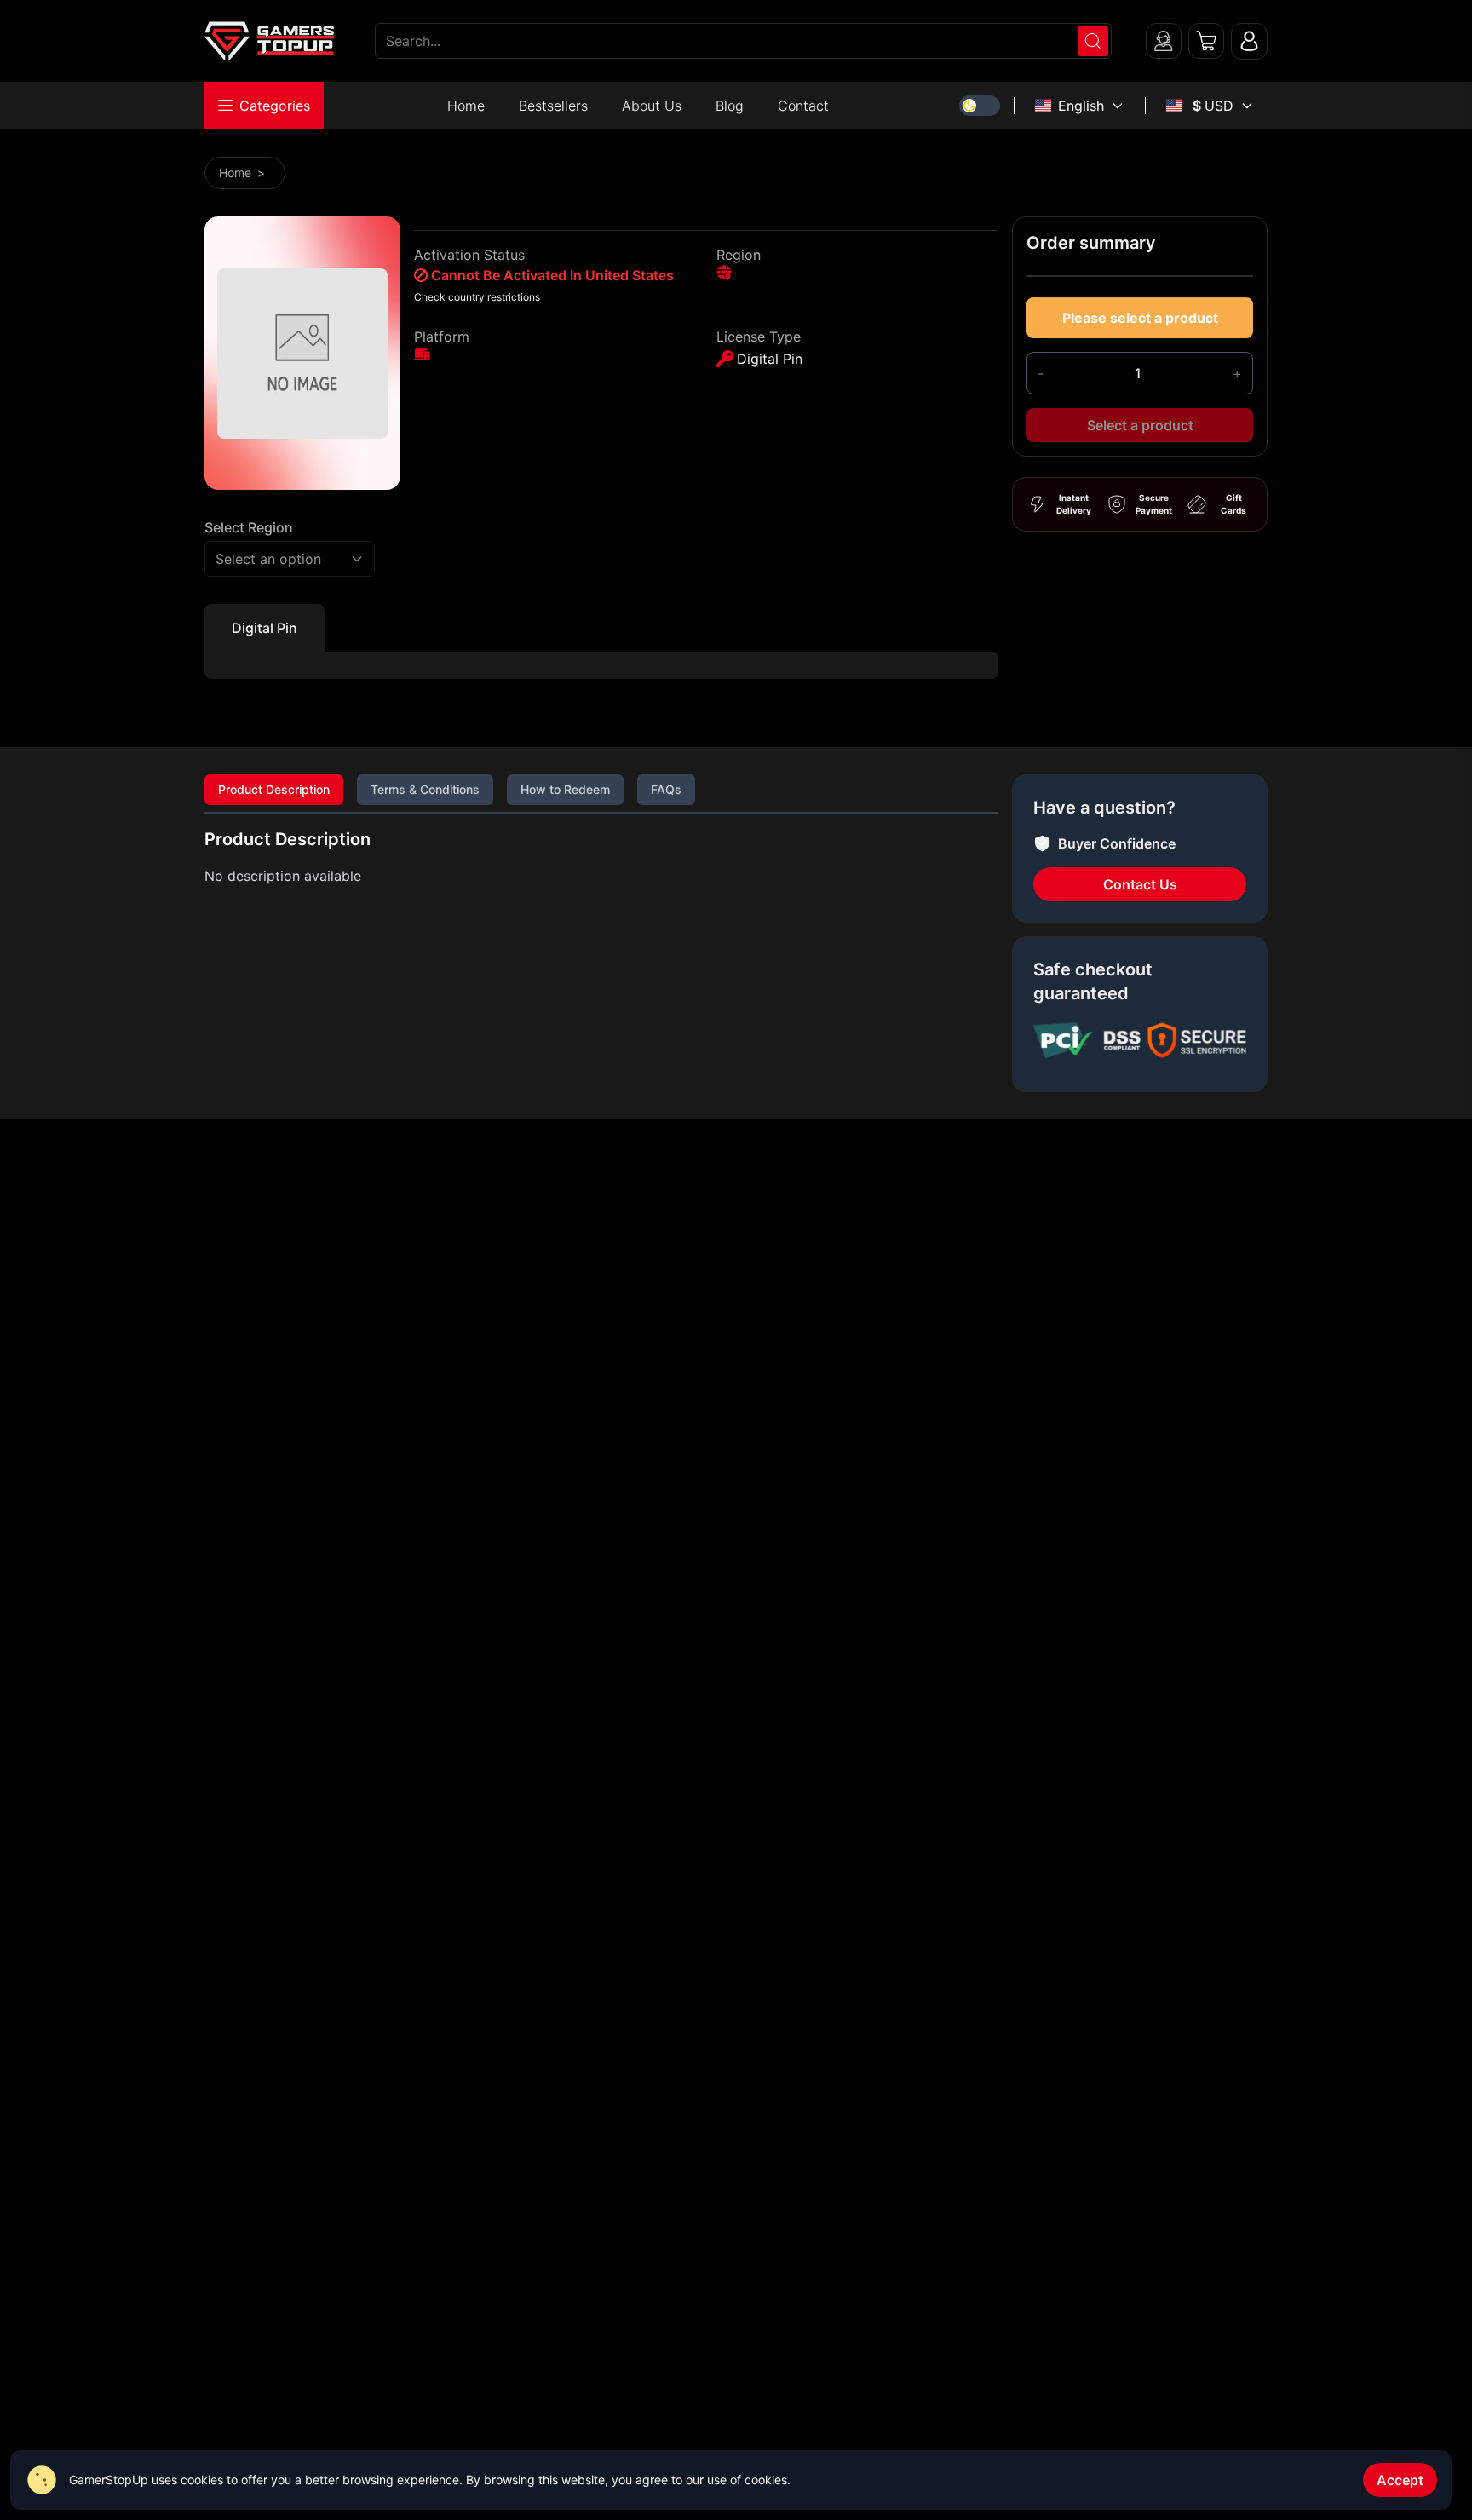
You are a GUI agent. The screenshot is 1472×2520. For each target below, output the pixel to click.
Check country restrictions (477, 297)
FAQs (666, 789)
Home (466, 106)
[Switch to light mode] (980, 106)
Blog (730, 106)
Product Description (274, 789)
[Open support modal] (1164, 41)
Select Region (249, 527)
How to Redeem (565, 789)
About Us (652, 106)
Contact (803, 106)
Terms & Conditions (425, 789)
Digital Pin (264, 628)
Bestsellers (553, 106)
